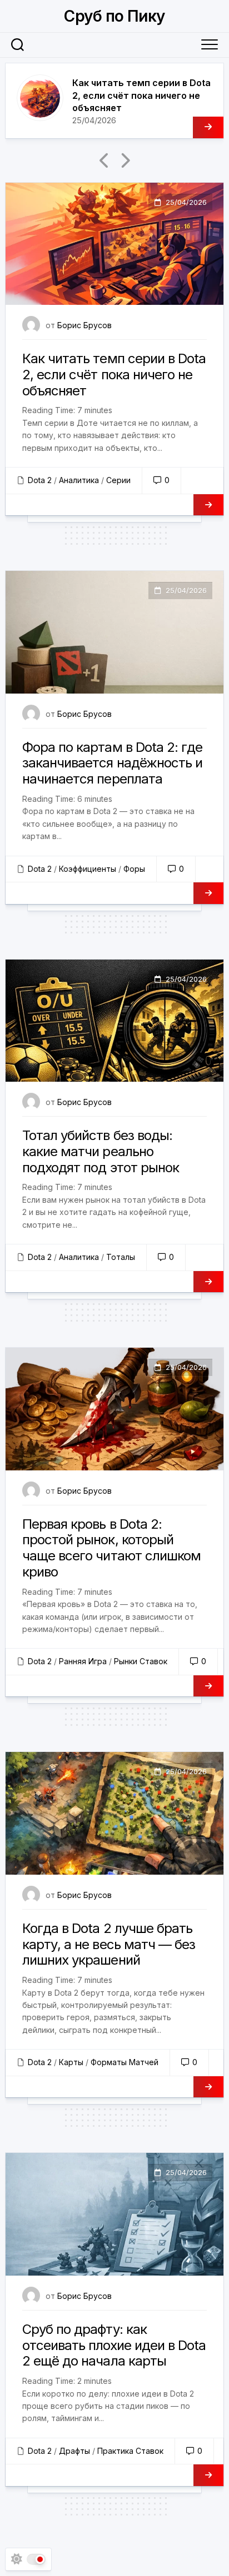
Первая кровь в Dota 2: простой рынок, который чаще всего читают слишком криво (111, 1548)
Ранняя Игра (83, 1661)
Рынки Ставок (141, 1661)
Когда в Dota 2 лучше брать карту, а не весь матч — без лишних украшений (109, 1944)
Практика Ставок (130, 2451)
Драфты (74, 2451)
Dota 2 (40, 480)
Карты (71, 2062)
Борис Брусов (84, 325)
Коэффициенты (88, 869)
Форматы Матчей (125, 2062)
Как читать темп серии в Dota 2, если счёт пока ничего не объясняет (141, 95)
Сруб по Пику (114, 16)
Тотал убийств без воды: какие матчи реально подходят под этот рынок (101, 1151)
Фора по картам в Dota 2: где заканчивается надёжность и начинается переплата (112, 763)
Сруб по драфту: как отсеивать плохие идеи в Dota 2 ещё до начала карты (114, 2345)
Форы (134, 869)
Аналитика (79, 480)
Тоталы (121, 1257)
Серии (118, 480)
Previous (104, 160)
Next (125, 160)
